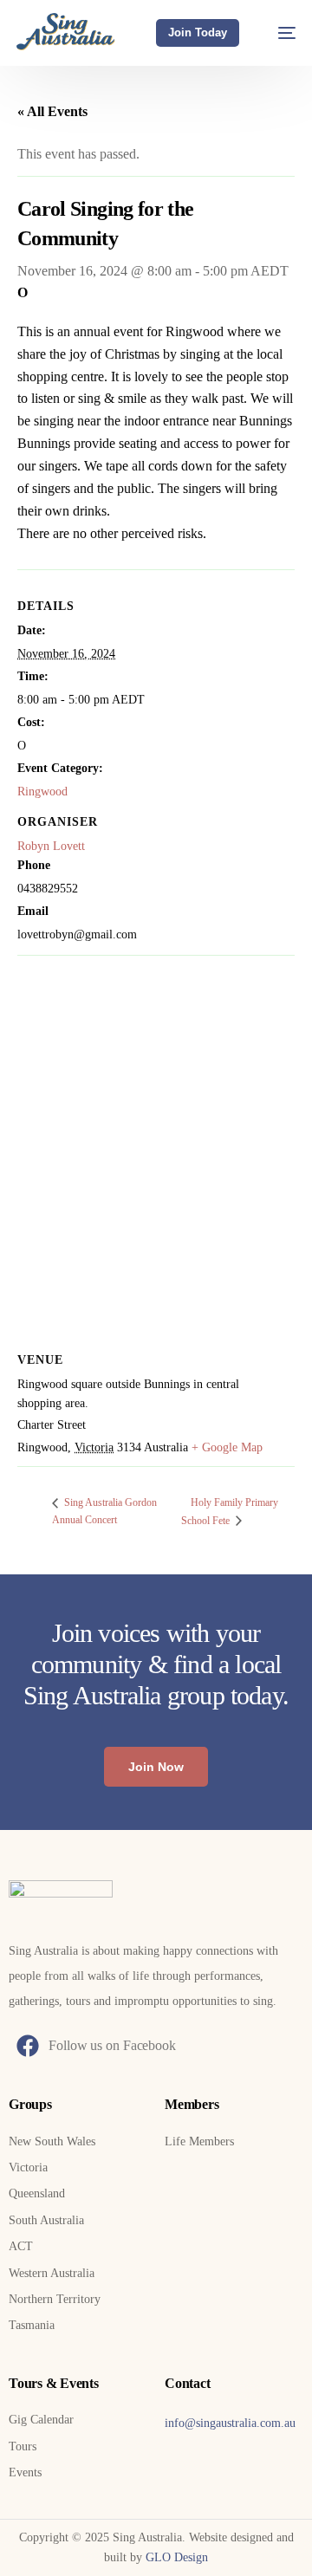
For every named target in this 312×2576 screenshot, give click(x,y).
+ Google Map (227, 1447)
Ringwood (42, 792)
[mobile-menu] (278, 32)
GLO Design (177, 2557)
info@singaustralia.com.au (230, 2423)
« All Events (52, 111)
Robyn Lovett (51, 846)
